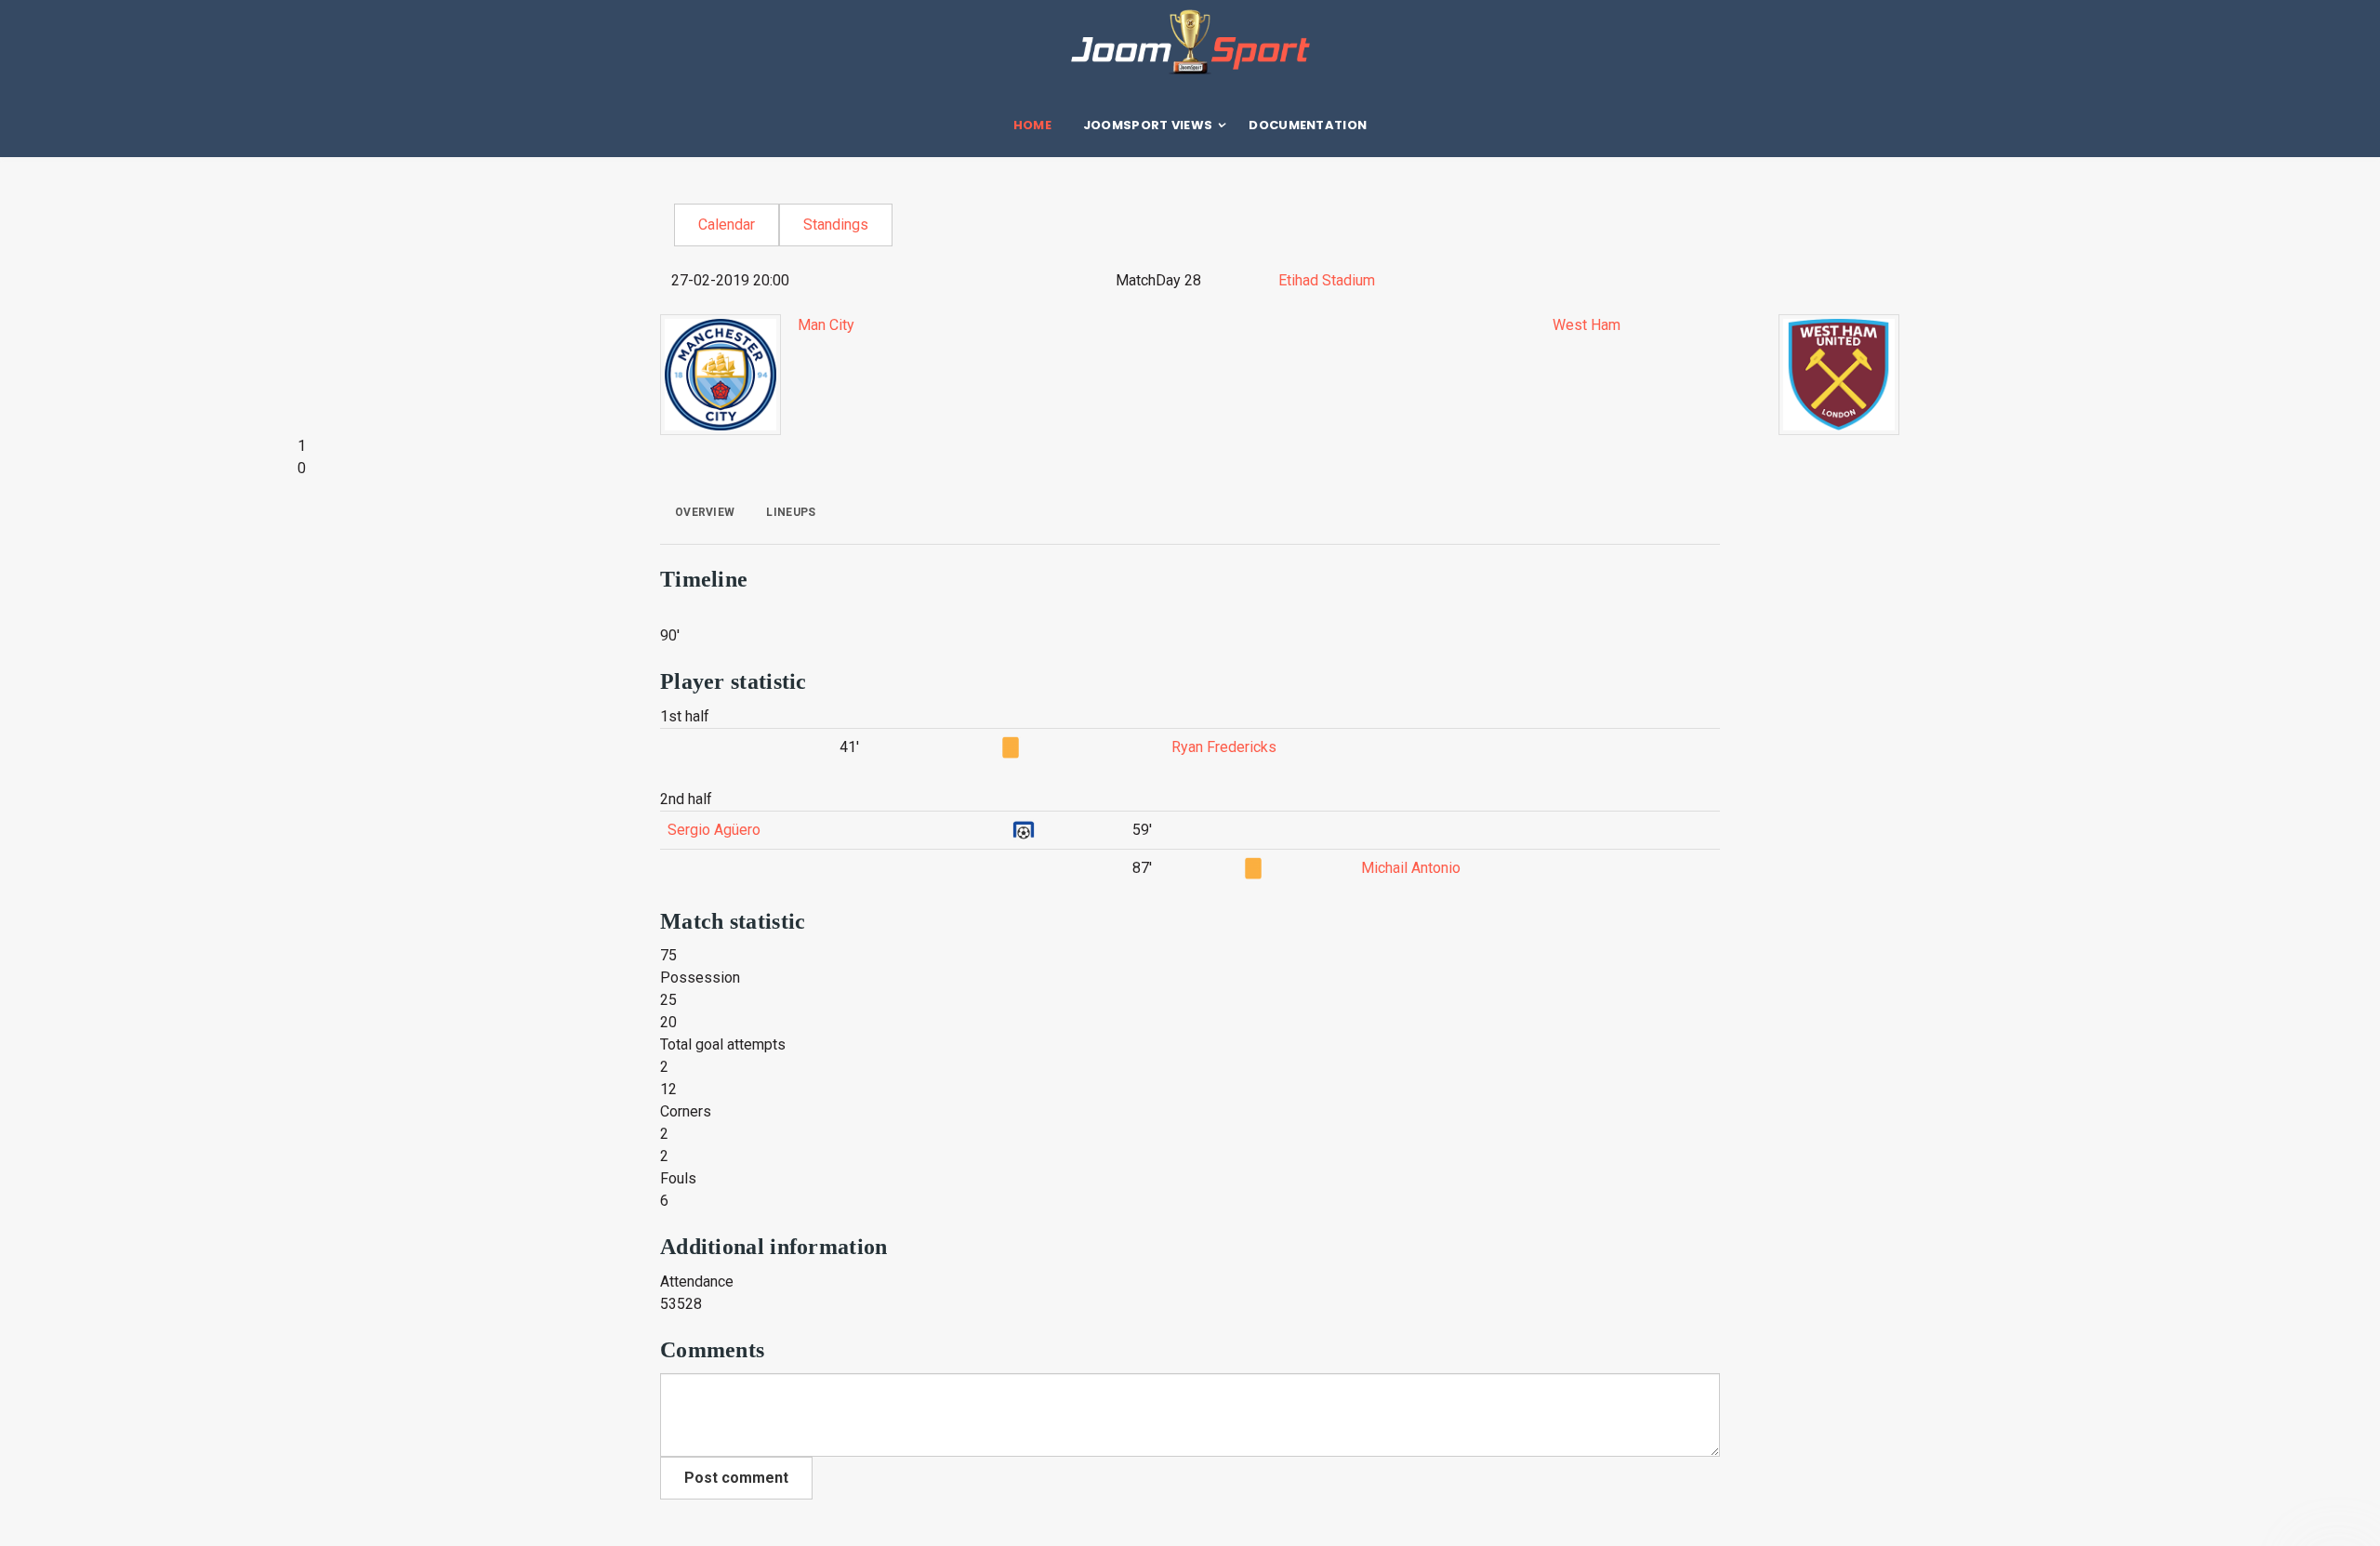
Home (1032, 125)
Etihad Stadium (1327, 280)
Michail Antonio (1411, 868)
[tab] (705, 512)
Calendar (727, 225)
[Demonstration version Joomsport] (1190, 42)
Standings (836, 225)
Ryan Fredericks (1224, 747)
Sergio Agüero (714, 830)
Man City (826, 325)
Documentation (1308, 125)
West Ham (1587, 325)
